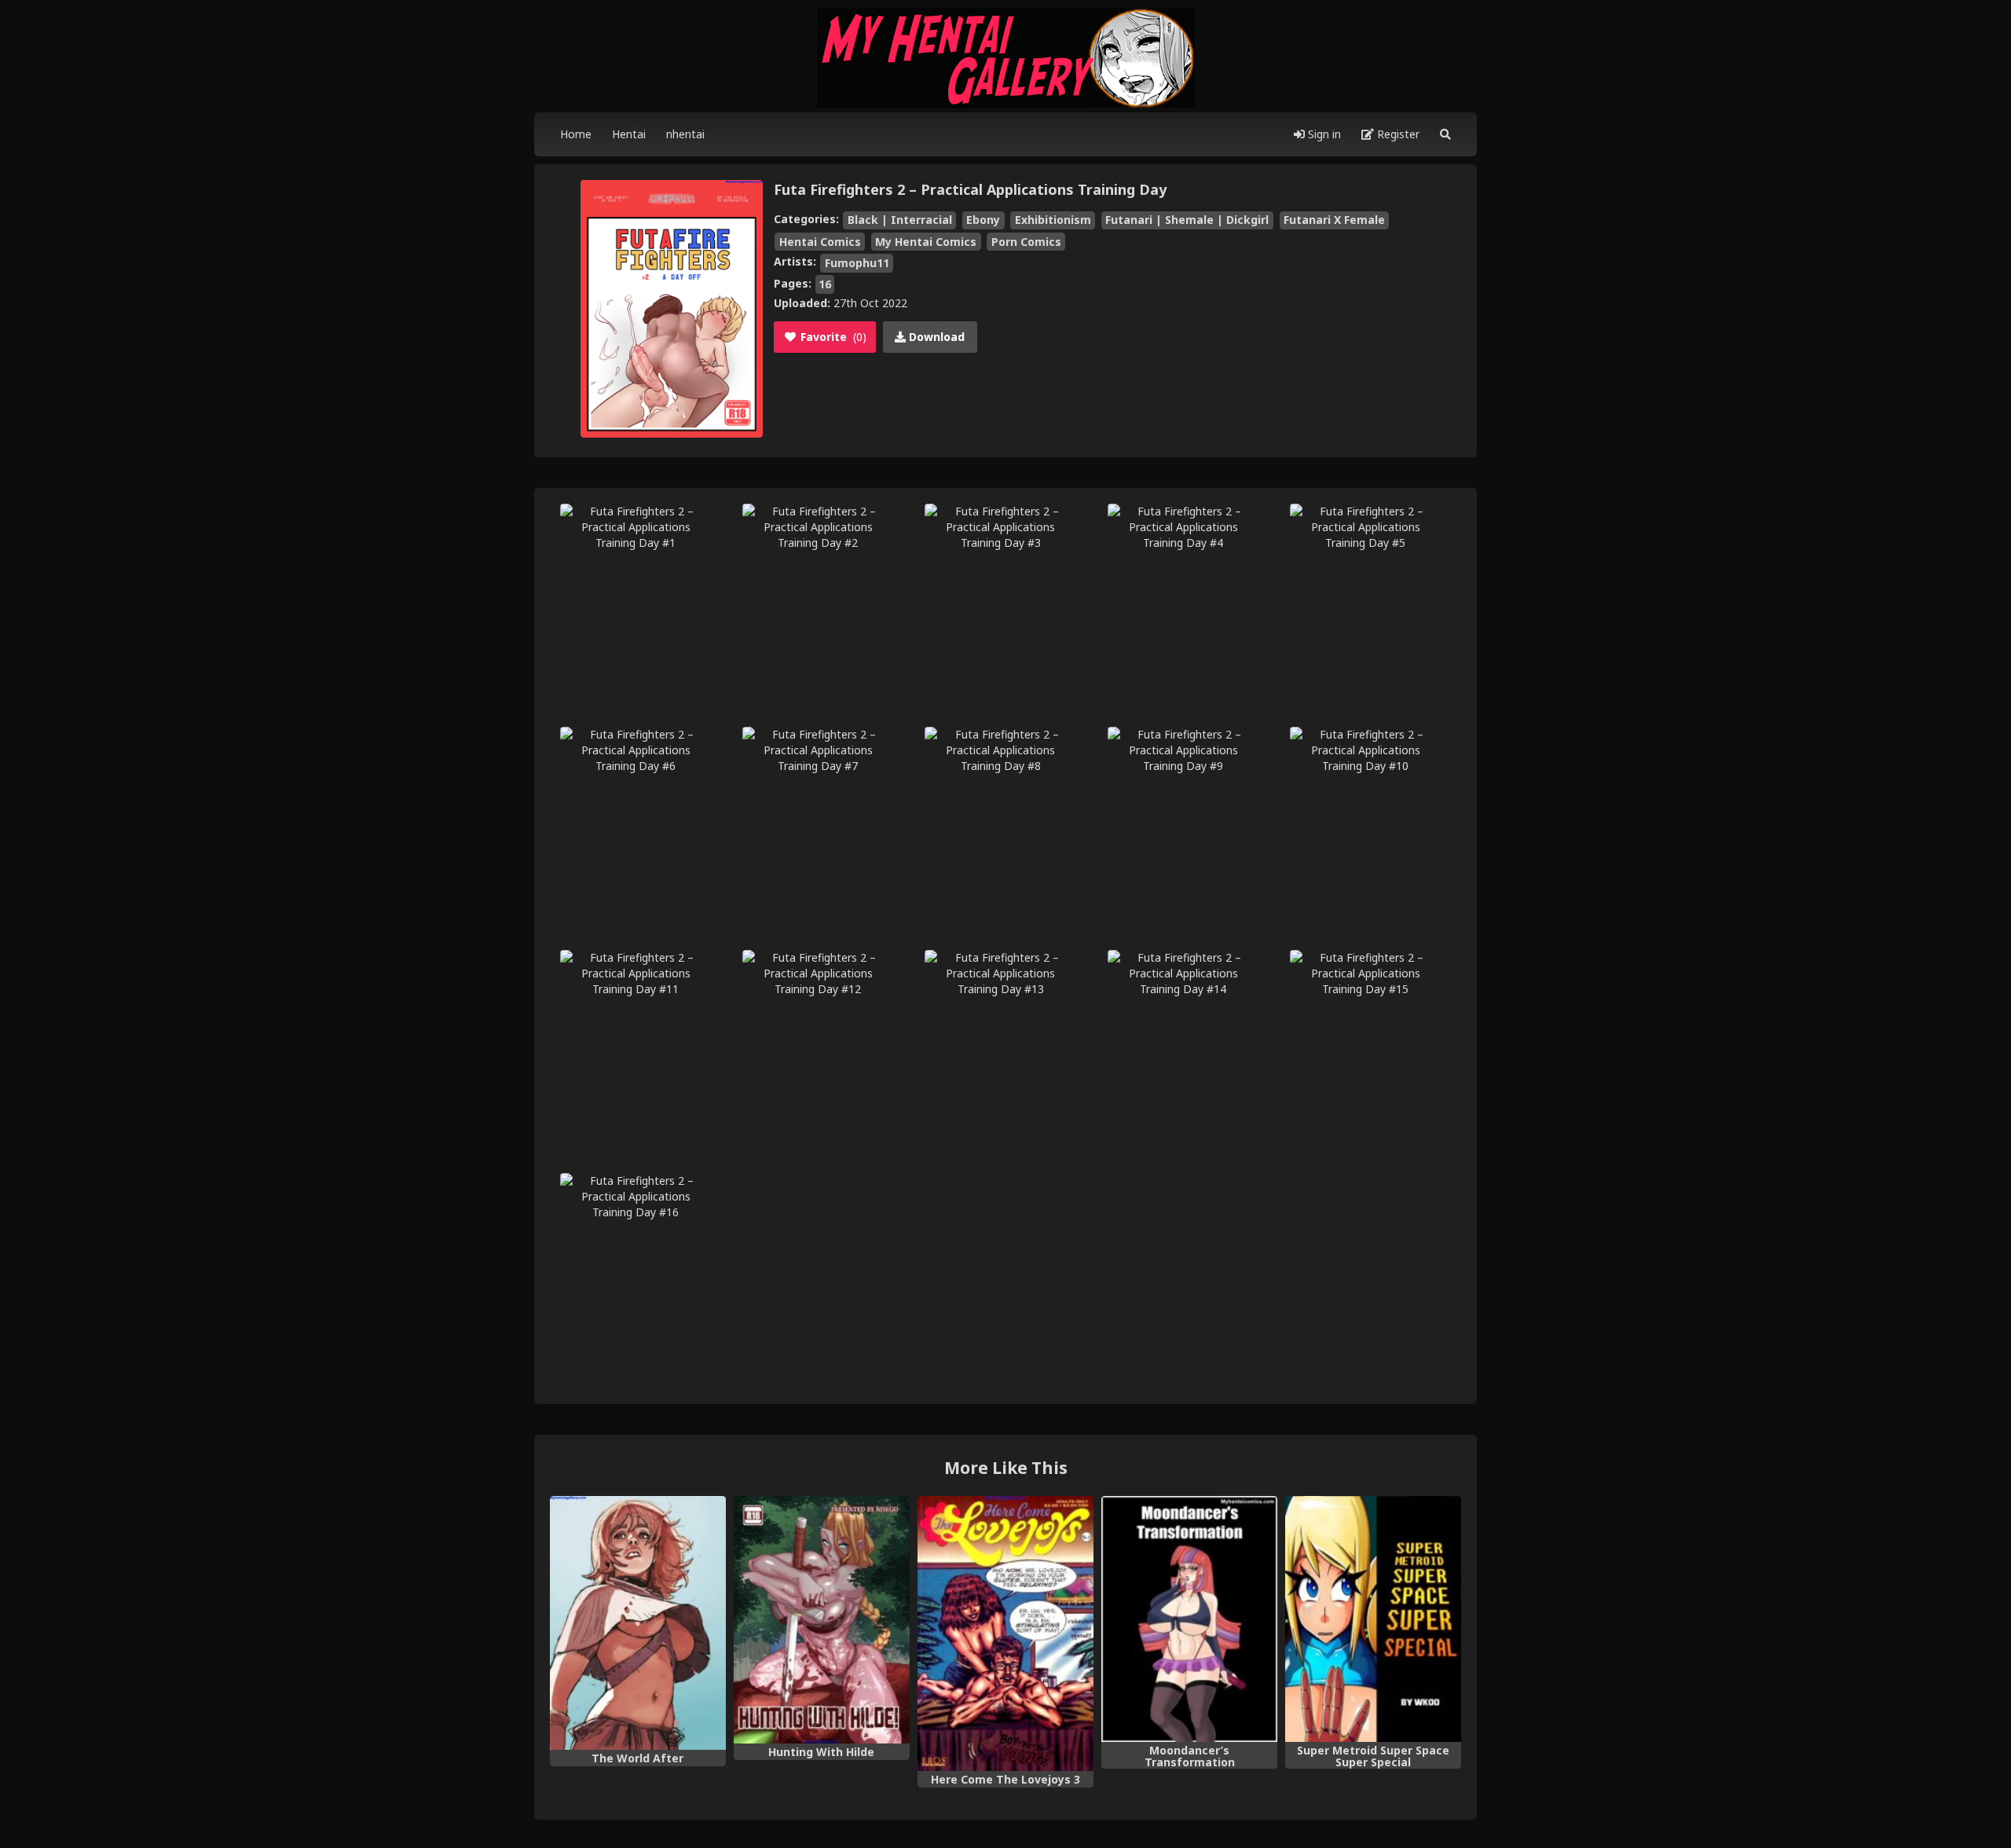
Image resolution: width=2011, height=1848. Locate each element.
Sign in (1323, 134)
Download (935, 337)
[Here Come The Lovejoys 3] (1005, 1633)
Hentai (629, 134)
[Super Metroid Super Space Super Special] (1373, 1619)
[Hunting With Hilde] (822, 1620)
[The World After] (638, 1623)
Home (576, 134)
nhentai (685, 134)
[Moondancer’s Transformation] (1189, 1619)
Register (1397, 134)
